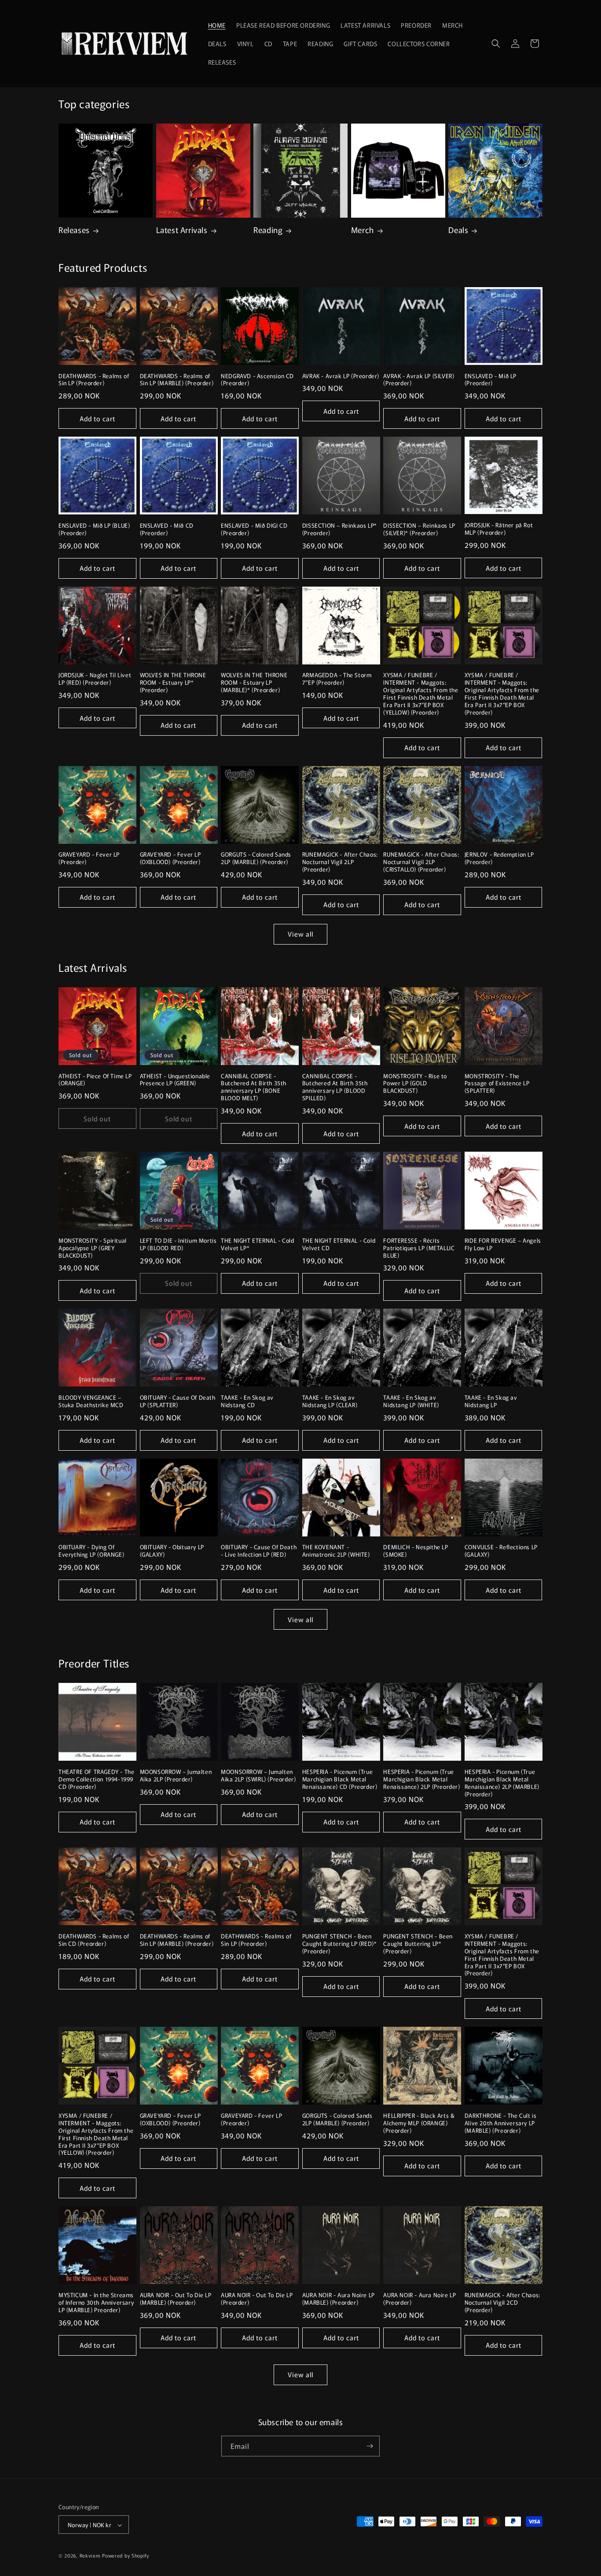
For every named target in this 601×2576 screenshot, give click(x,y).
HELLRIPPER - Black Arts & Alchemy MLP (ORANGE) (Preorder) (419, 2123)
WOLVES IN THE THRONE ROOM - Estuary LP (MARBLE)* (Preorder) (254, 683)
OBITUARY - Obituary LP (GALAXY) (172, 1551)
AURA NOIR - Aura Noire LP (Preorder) (420, 2299)
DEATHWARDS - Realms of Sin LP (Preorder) (94, 380)
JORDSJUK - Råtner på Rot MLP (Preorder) (499, 529)
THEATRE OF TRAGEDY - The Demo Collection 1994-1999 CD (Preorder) (96, 1779)
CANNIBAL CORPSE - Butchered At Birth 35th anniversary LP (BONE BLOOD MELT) (254, 1087)
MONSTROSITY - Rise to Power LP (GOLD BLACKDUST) (415, 1084)
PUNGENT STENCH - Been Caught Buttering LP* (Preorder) (418, 1944)
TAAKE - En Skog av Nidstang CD (247, 1401)
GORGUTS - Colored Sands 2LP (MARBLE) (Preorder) (256, 858)
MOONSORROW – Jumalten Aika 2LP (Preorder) (176, 1776)
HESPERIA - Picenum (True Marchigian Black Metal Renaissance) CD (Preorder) (340, 1779)
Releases (74, 230)
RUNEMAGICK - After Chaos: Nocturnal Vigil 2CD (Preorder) (502, 2303)
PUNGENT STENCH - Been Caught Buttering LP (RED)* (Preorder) (340, 1944)
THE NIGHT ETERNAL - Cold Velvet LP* (257, 1244)
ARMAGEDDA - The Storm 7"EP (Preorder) (337, 679)
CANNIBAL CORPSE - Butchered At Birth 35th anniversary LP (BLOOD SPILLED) (335, 1087)
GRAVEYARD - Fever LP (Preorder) (89, 858)
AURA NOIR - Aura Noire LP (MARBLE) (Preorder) (339, 2299)
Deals (458, 230)
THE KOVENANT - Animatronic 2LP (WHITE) (336, 1551)
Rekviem (90, 2556)
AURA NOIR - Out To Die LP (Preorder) (257, 2299)
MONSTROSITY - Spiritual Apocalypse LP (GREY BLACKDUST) (93, 1248)
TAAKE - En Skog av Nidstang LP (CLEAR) (330, 1401)
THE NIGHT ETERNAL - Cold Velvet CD (339, 1244)
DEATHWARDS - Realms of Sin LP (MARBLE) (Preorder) (177, 380)
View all (300, 934)
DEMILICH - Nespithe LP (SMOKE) (416, 1551)
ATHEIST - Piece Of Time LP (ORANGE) (95, 1080)
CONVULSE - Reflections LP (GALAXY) (501, 1551)
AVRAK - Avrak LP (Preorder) (341, 376)
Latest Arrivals (182, 230)
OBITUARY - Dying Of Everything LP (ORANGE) (91, 1551)
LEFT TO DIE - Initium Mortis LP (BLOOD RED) (178, 1244)
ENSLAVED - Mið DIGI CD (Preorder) (254, 529)
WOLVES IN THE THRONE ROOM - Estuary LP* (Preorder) (173, 683)
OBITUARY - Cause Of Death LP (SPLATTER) (178, 1401)
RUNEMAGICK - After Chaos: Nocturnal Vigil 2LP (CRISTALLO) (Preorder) (421, 862)
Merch (363, 230)
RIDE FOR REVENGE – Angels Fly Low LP (503, 1244)
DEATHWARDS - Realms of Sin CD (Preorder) (94, 1940)
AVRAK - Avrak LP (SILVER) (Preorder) (419, 380)
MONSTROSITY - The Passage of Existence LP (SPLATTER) (497, 1084)
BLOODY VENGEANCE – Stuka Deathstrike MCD (91, 1401)
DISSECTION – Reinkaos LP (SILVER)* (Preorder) (419, 529)
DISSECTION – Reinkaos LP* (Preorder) (340, 529)
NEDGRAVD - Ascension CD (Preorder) (257, 380)
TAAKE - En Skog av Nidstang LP (491, 1401)
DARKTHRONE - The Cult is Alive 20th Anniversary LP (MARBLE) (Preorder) (500, 2123)
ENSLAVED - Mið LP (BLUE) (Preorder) (94, 529)
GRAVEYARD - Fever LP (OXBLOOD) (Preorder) (170, 858)
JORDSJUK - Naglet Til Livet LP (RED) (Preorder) (95, 679)
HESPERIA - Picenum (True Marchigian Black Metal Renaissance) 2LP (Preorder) (421, 1779)
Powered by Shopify (126, 2556)
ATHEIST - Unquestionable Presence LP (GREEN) (175, 1080)
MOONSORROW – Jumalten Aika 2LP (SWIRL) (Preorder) (258, 1776)
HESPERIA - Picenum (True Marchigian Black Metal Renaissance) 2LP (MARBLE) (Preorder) (502, 1783)
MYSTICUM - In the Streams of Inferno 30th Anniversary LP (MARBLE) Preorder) (96, 2303)
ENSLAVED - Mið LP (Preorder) (491, 380)
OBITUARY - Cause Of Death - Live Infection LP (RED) (259, 1551)
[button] (496, 44)
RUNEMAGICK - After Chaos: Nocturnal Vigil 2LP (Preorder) (340, 862)
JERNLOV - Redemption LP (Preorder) (499, 858)
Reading (268, 230)
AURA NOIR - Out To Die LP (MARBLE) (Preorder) (176, 2299)
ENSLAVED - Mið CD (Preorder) (167, 529)
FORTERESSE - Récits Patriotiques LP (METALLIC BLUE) (419, 1248)
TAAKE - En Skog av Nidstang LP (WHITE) (411, 1401)
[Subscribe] (370, 2446)
